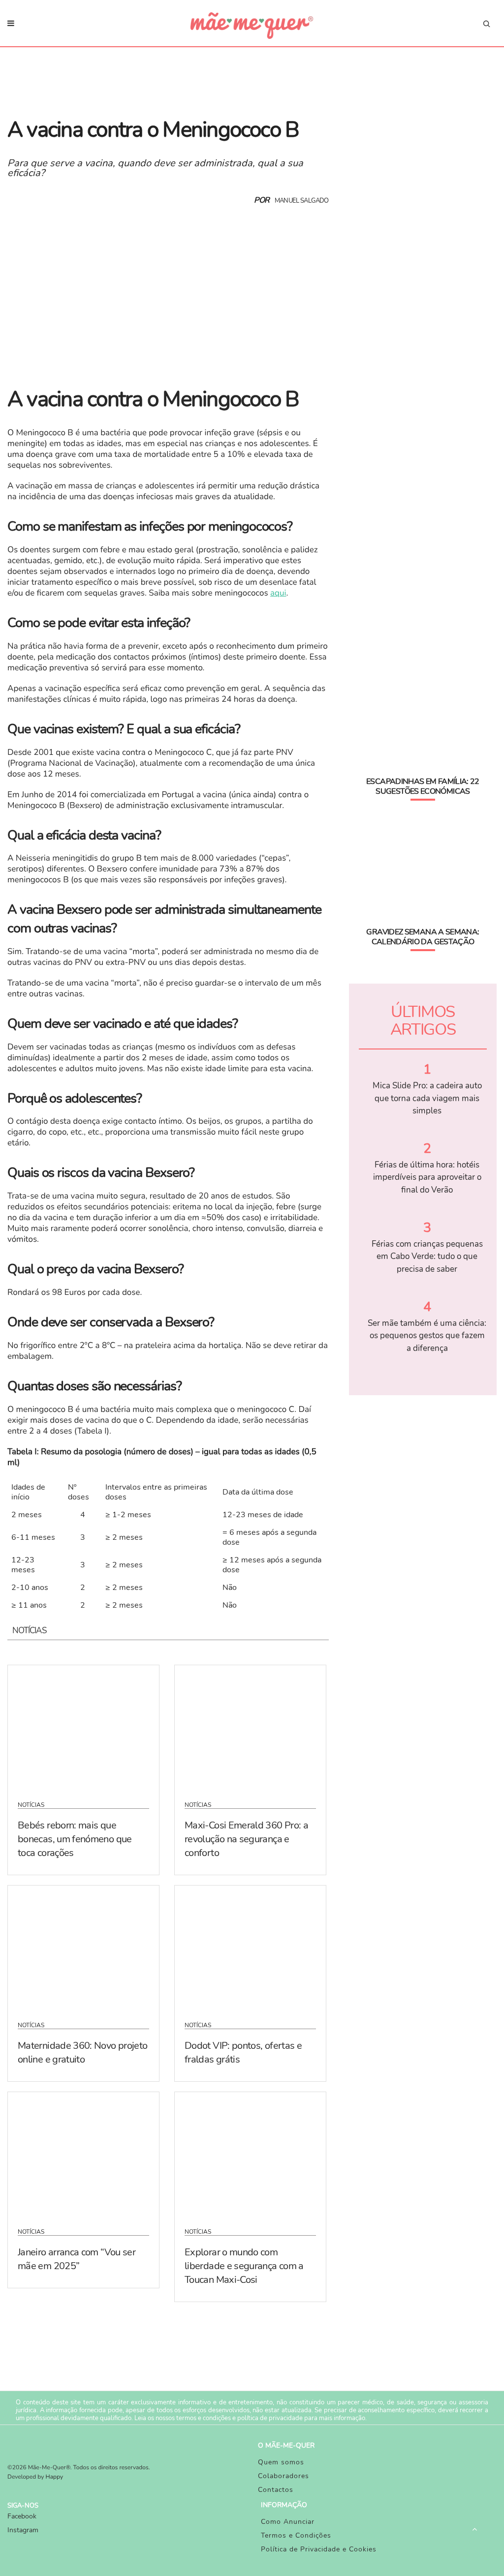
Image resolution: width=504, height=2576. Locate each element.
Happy (55, 2477)
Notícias (31, 1805)
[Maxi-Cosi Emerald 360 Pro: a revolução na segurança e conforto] (250, 1727)
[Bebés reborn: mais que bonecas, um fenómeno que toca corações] (83, 1727)
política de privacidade (270, 2418)
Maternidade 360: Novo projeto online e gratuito (82, 2052)
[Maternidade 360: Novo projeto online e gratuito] (83, 1947)
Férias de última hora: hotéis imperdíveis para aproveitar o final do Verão (427, 1177)
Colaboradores (283, 2476)
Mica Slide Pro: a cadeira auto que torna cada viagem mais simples (427, 1098)
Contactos (276, 2490)
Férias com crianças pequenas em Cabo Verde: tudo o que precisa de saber (427, 1257)
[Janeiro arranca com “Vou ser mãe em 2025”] (83, 2154)
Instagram (23, 2530)
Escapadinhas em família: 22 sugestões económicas (423, 786)
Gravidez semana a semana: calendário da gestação (423, 937)
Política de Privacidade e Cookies (319, 2549)
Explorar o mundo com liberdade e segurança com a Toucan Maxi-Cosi (244, 2266)
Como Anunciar (288, 2522)
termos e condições (204, 2418)
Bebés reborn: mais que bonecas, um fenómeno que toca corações (75, 1839)
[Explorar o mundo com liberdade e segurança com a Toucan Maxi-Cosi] (250, 2154)
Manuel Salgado (302, 201)
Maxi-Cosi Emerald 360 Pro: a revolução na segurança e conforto (246, 1839)
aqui (278, 593)
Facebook (22, 2516)
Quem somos (281, 2462)
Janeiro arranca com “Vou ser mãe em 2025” (77, 2259)
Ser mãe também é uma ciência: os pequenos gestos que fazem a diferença (427, 1336)
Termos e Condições (296, 2535)
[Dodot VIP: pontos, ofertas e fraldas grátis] (250, 1947)
